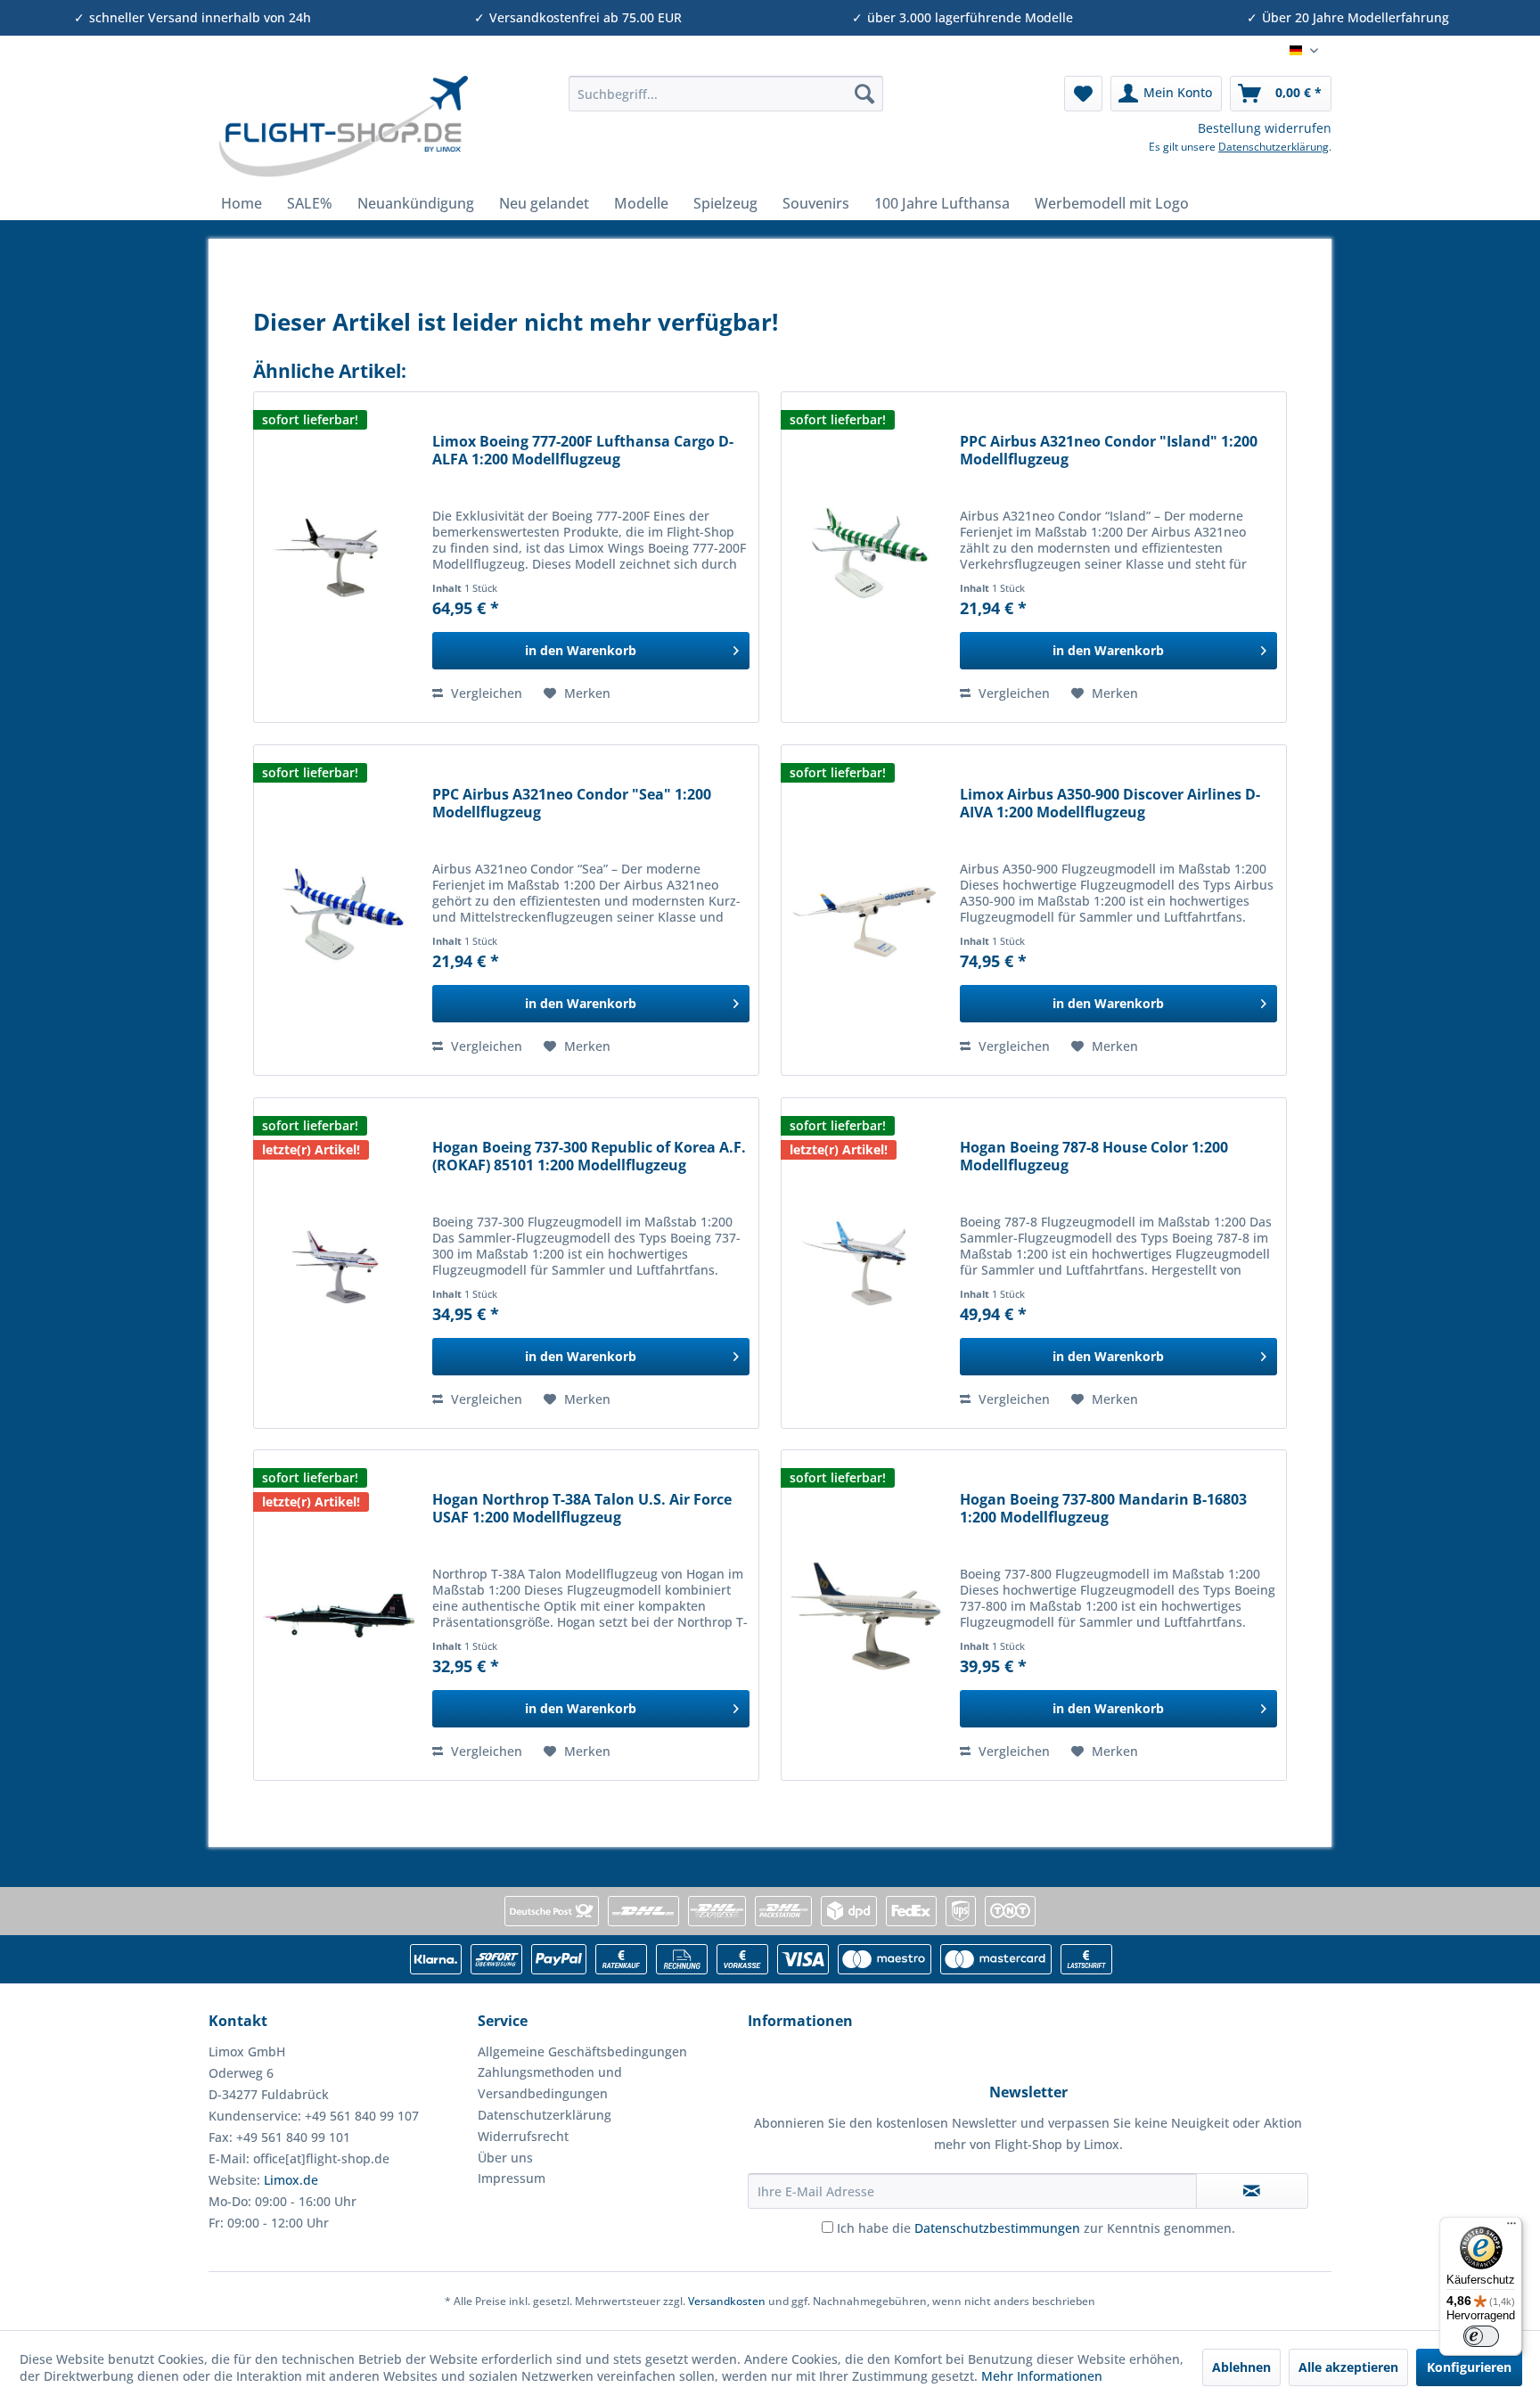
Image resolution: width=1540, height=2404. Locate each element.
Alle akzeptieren (1348, 2367)
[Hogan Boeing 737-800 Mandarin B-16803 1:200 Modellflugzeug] (866, 1615)
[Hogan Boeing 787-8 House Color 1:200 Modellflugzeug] (866, 1263)
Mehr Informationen (1042, 2376)
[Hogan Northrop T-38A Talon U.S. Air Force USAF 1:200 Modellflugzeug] (339, 1615)
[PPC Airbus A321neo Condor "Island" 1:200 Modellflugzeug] (866, 557)
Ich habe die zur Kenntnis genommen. (1036, 2228)
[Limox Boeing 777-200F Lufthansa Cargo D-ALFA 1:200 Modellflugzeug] (339, 557)
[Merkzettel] (1083, 94)
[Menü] (1511, 2228)
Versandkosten (727, 2301)
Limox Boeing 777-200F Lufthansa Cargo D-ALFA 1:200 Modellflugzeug (583, 451)
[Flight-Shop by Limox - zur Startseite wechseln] (343, 127)
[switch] (1481, 2336)
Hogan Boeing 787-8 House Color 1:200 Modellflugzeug (1094, 1157)
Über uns (505, 2158)
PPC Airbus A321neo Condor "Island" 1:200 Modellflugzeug (1109, 451)
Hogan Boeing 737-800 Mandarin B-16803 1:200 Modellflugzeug (1103, 1509)
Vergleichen (485, 693)
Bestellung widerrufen (1265, 128)
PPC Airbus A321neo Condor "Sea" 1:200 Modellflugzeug (572, 804)
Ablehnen (1241, 2367)
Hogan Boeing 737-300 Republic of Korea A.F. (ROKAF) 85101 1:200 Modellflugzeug (589, 1157)
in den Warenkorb (581, 650)
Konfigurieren (1469, 2367)
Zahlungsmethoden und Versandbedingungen (550, 2083)
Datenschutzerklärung (1274, 147)
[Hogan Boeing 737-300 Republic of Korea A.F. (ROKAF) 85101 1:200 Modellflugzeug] (339, 1263)
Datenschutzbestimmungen (997, 2228)
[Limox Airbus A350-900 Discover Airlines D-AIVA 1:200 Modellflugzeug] (866, 910)
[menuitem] (726, 94)
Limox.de (291, 2180)
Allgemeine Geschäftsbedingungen (582, 2051)
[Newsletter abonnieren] (1252, 2191)
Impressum (512, 2178)
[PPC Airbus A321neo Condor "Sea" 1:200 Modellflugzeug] (339, 910)
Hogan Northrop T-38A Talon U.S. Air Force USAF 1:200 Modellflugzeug (582, 1509)
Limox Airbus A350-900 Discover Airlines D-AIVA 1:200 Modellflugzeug (1110, 804)
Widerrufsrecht (523, 2136)
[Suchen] (864, 94)
